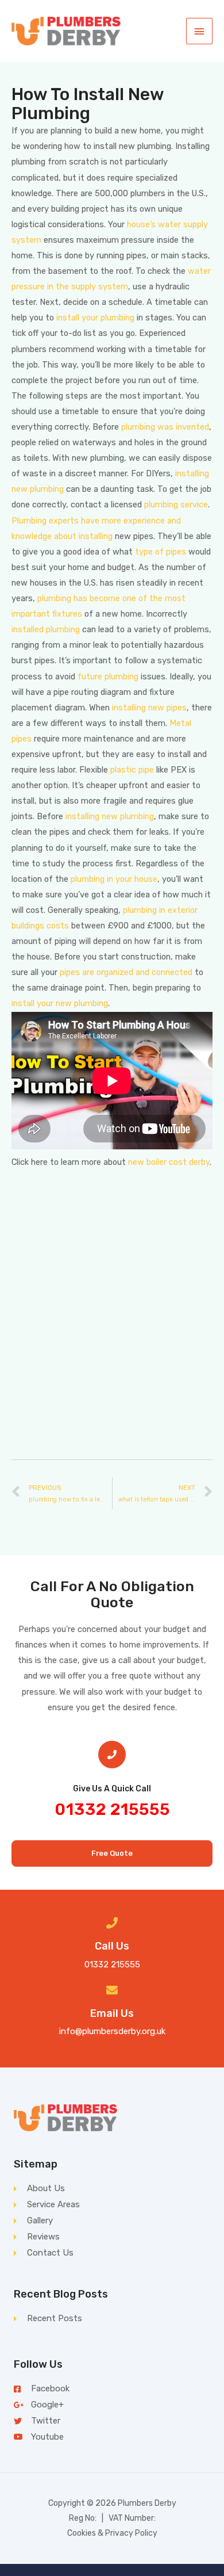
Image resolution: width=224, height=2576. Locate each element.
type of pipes (161, 552)
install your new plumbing (60, 1003)
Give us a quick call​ (112, 1789)
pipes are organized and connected (126, 972)
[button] (112, 1854)
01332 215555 (112, 1809)
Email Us (112, 2013)
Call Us (112, 1946)
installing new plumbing (110, 816)
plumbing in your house (114, 879)
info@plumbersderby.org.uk (112, 2031)
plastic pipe (132, 770)
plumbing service (176, 505)
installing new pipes (149, 708)
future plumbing (108, 677)
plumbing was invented (165, 427)
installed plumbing (46, 629)
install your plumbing (95, 318)
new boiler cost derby (169, 1162)
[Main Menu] (199, 31)
